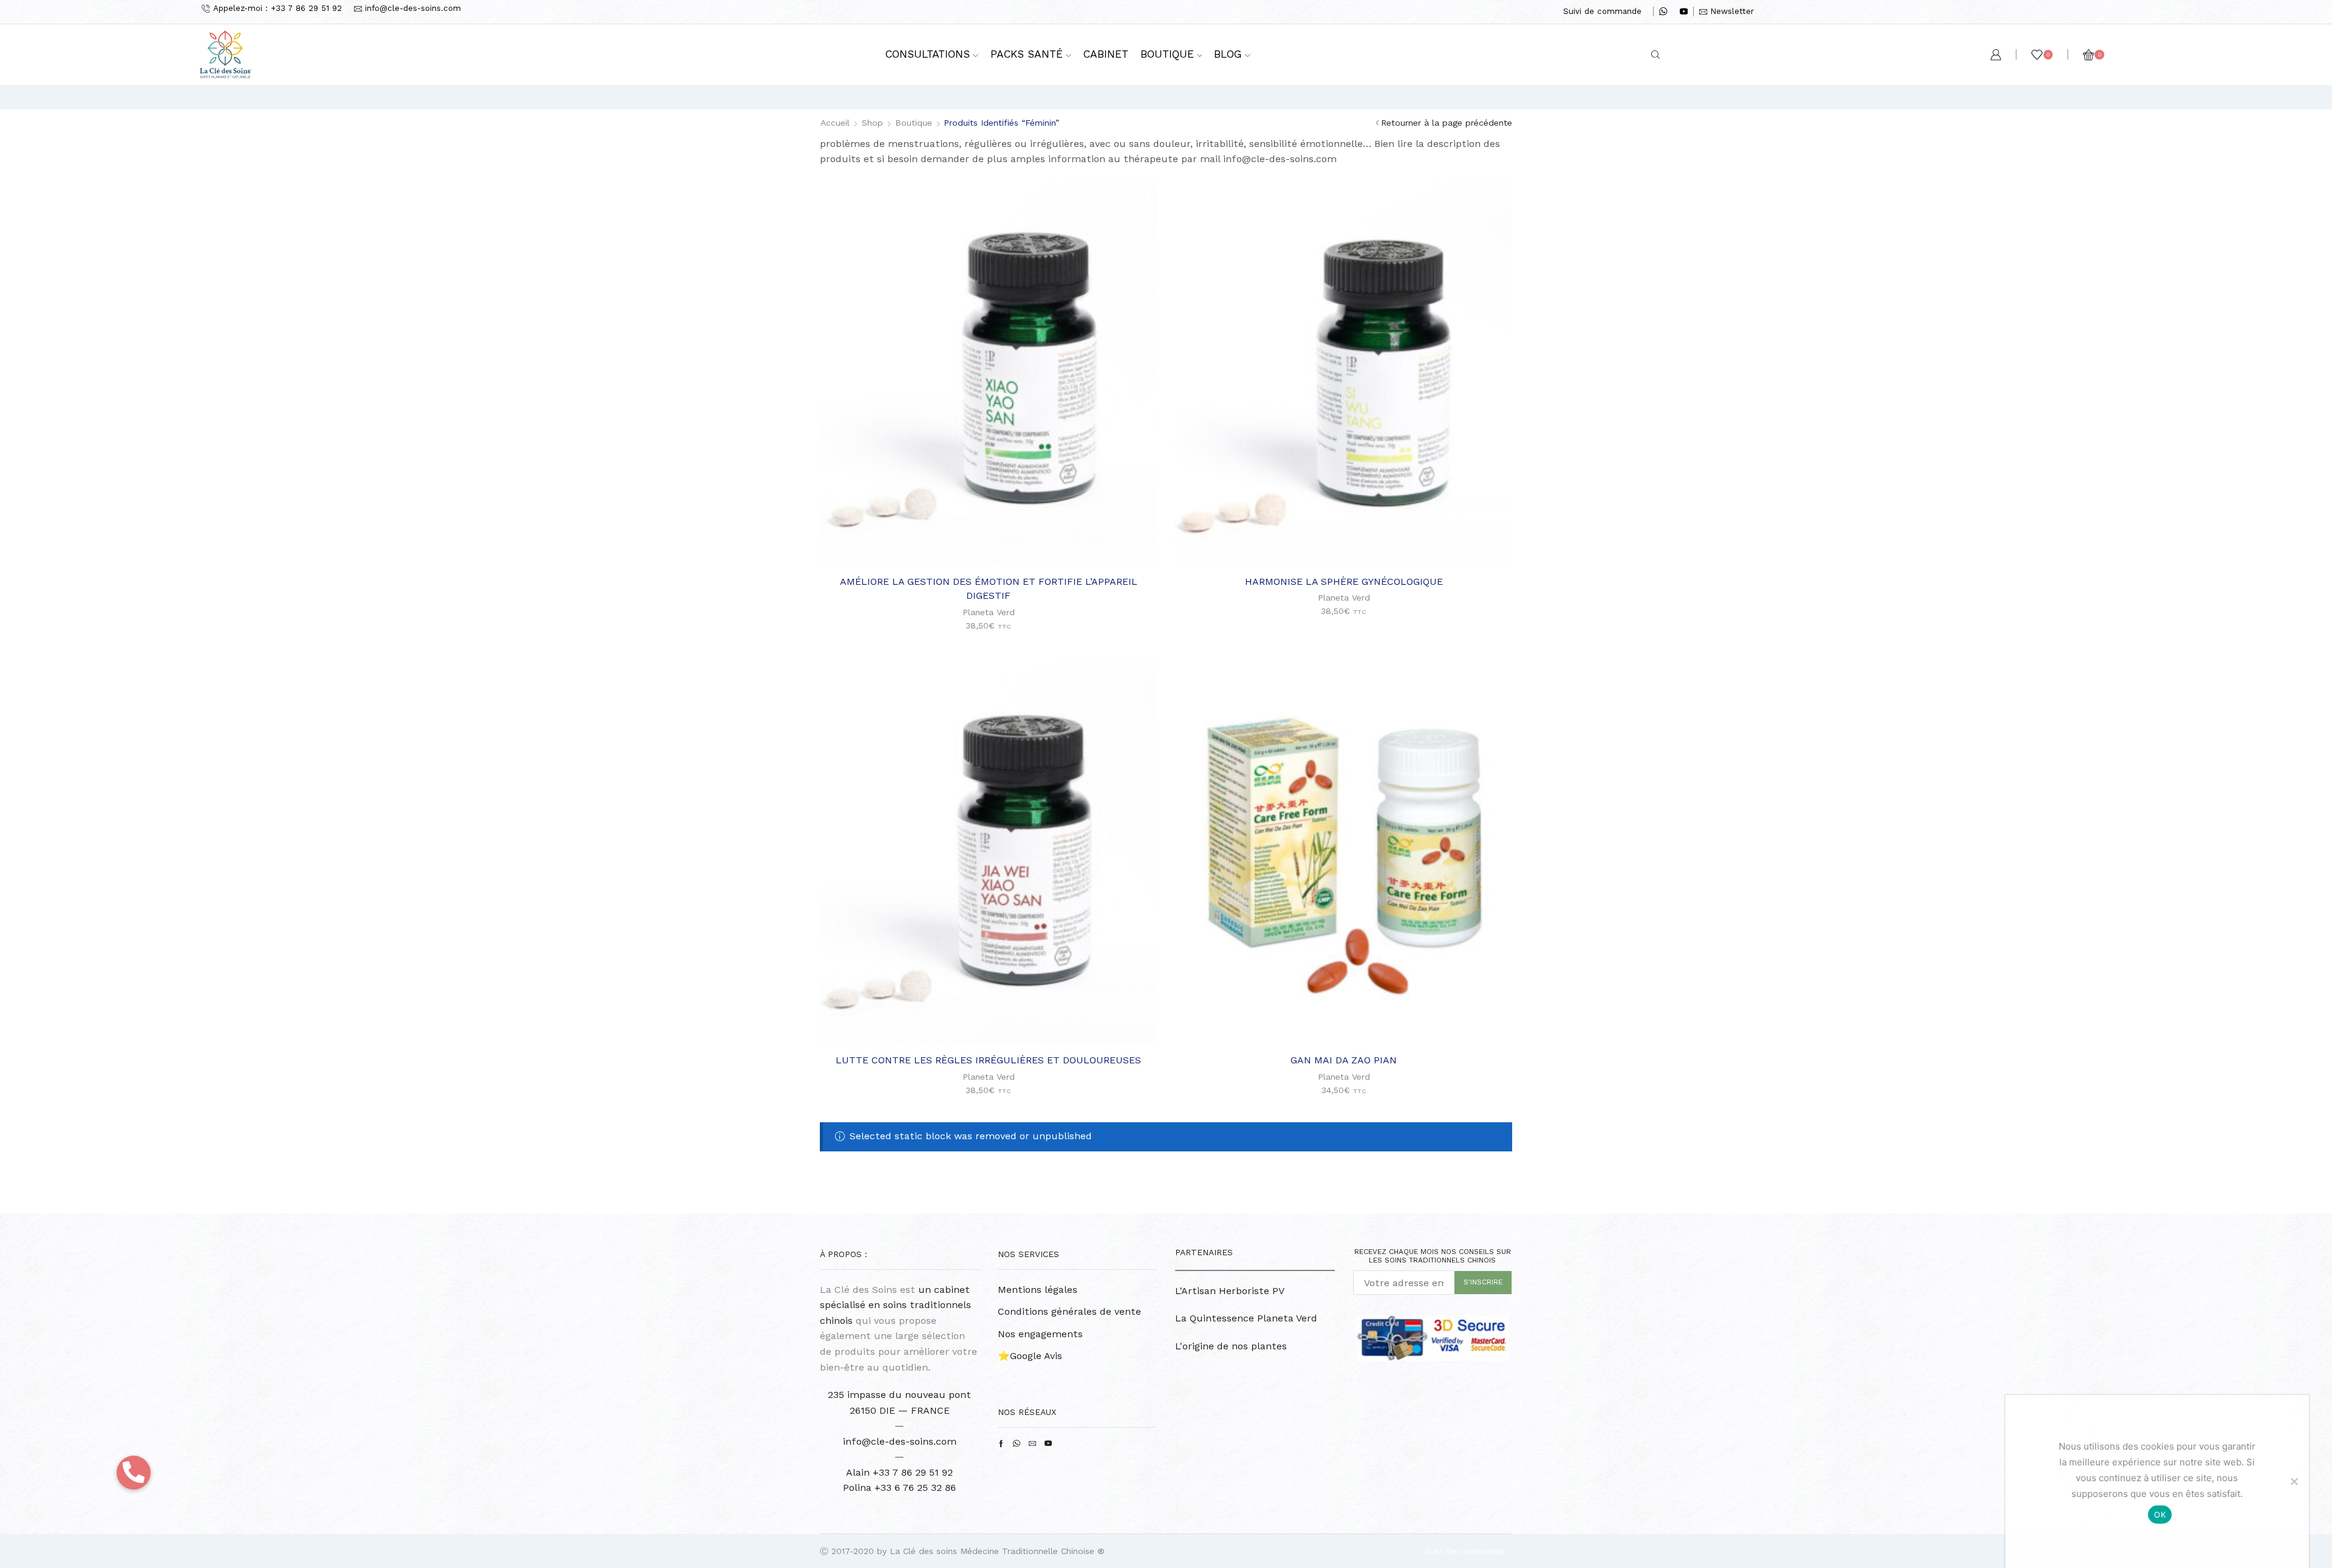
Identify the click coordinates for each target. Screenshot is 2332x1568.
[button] (134, 1473)
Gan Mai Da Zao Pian (1344, 1060)
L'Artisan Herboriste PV (1230, 1291)
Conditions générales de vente (1069, 1311)
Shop (872, 123)
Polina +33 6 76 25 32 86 (899, 1488)
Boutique (1167, 54)
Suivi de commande (1602, 11)
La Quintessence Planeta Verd (1246, 1318)
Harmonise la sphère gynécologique (1344, 581)
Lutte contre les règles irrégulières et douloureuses (988, 1060)
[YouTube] (1684, 12)
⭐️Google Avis (1030, 1356)
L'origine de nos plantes (1231, 1346)
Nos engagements (1040, 1334)
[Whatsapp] (1663, 12)
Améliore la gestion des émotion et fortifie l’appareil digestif (989, 589)
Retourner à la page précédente (1447, 123)
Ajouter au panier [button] (995, 545)
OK (2160, 1515)
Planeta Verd (989, 612)
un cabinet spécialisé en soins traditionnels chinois (895, 1305)
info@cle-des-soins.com (900, 1441)
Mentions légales (1038, 1290)
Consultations (928, 54)
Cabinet (1106, 54)
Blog (1228, 54)
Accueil (835, 123)
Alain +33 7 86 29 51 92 (899, 1472)
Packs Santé (1027, 54)
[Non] (2294, 1481)
